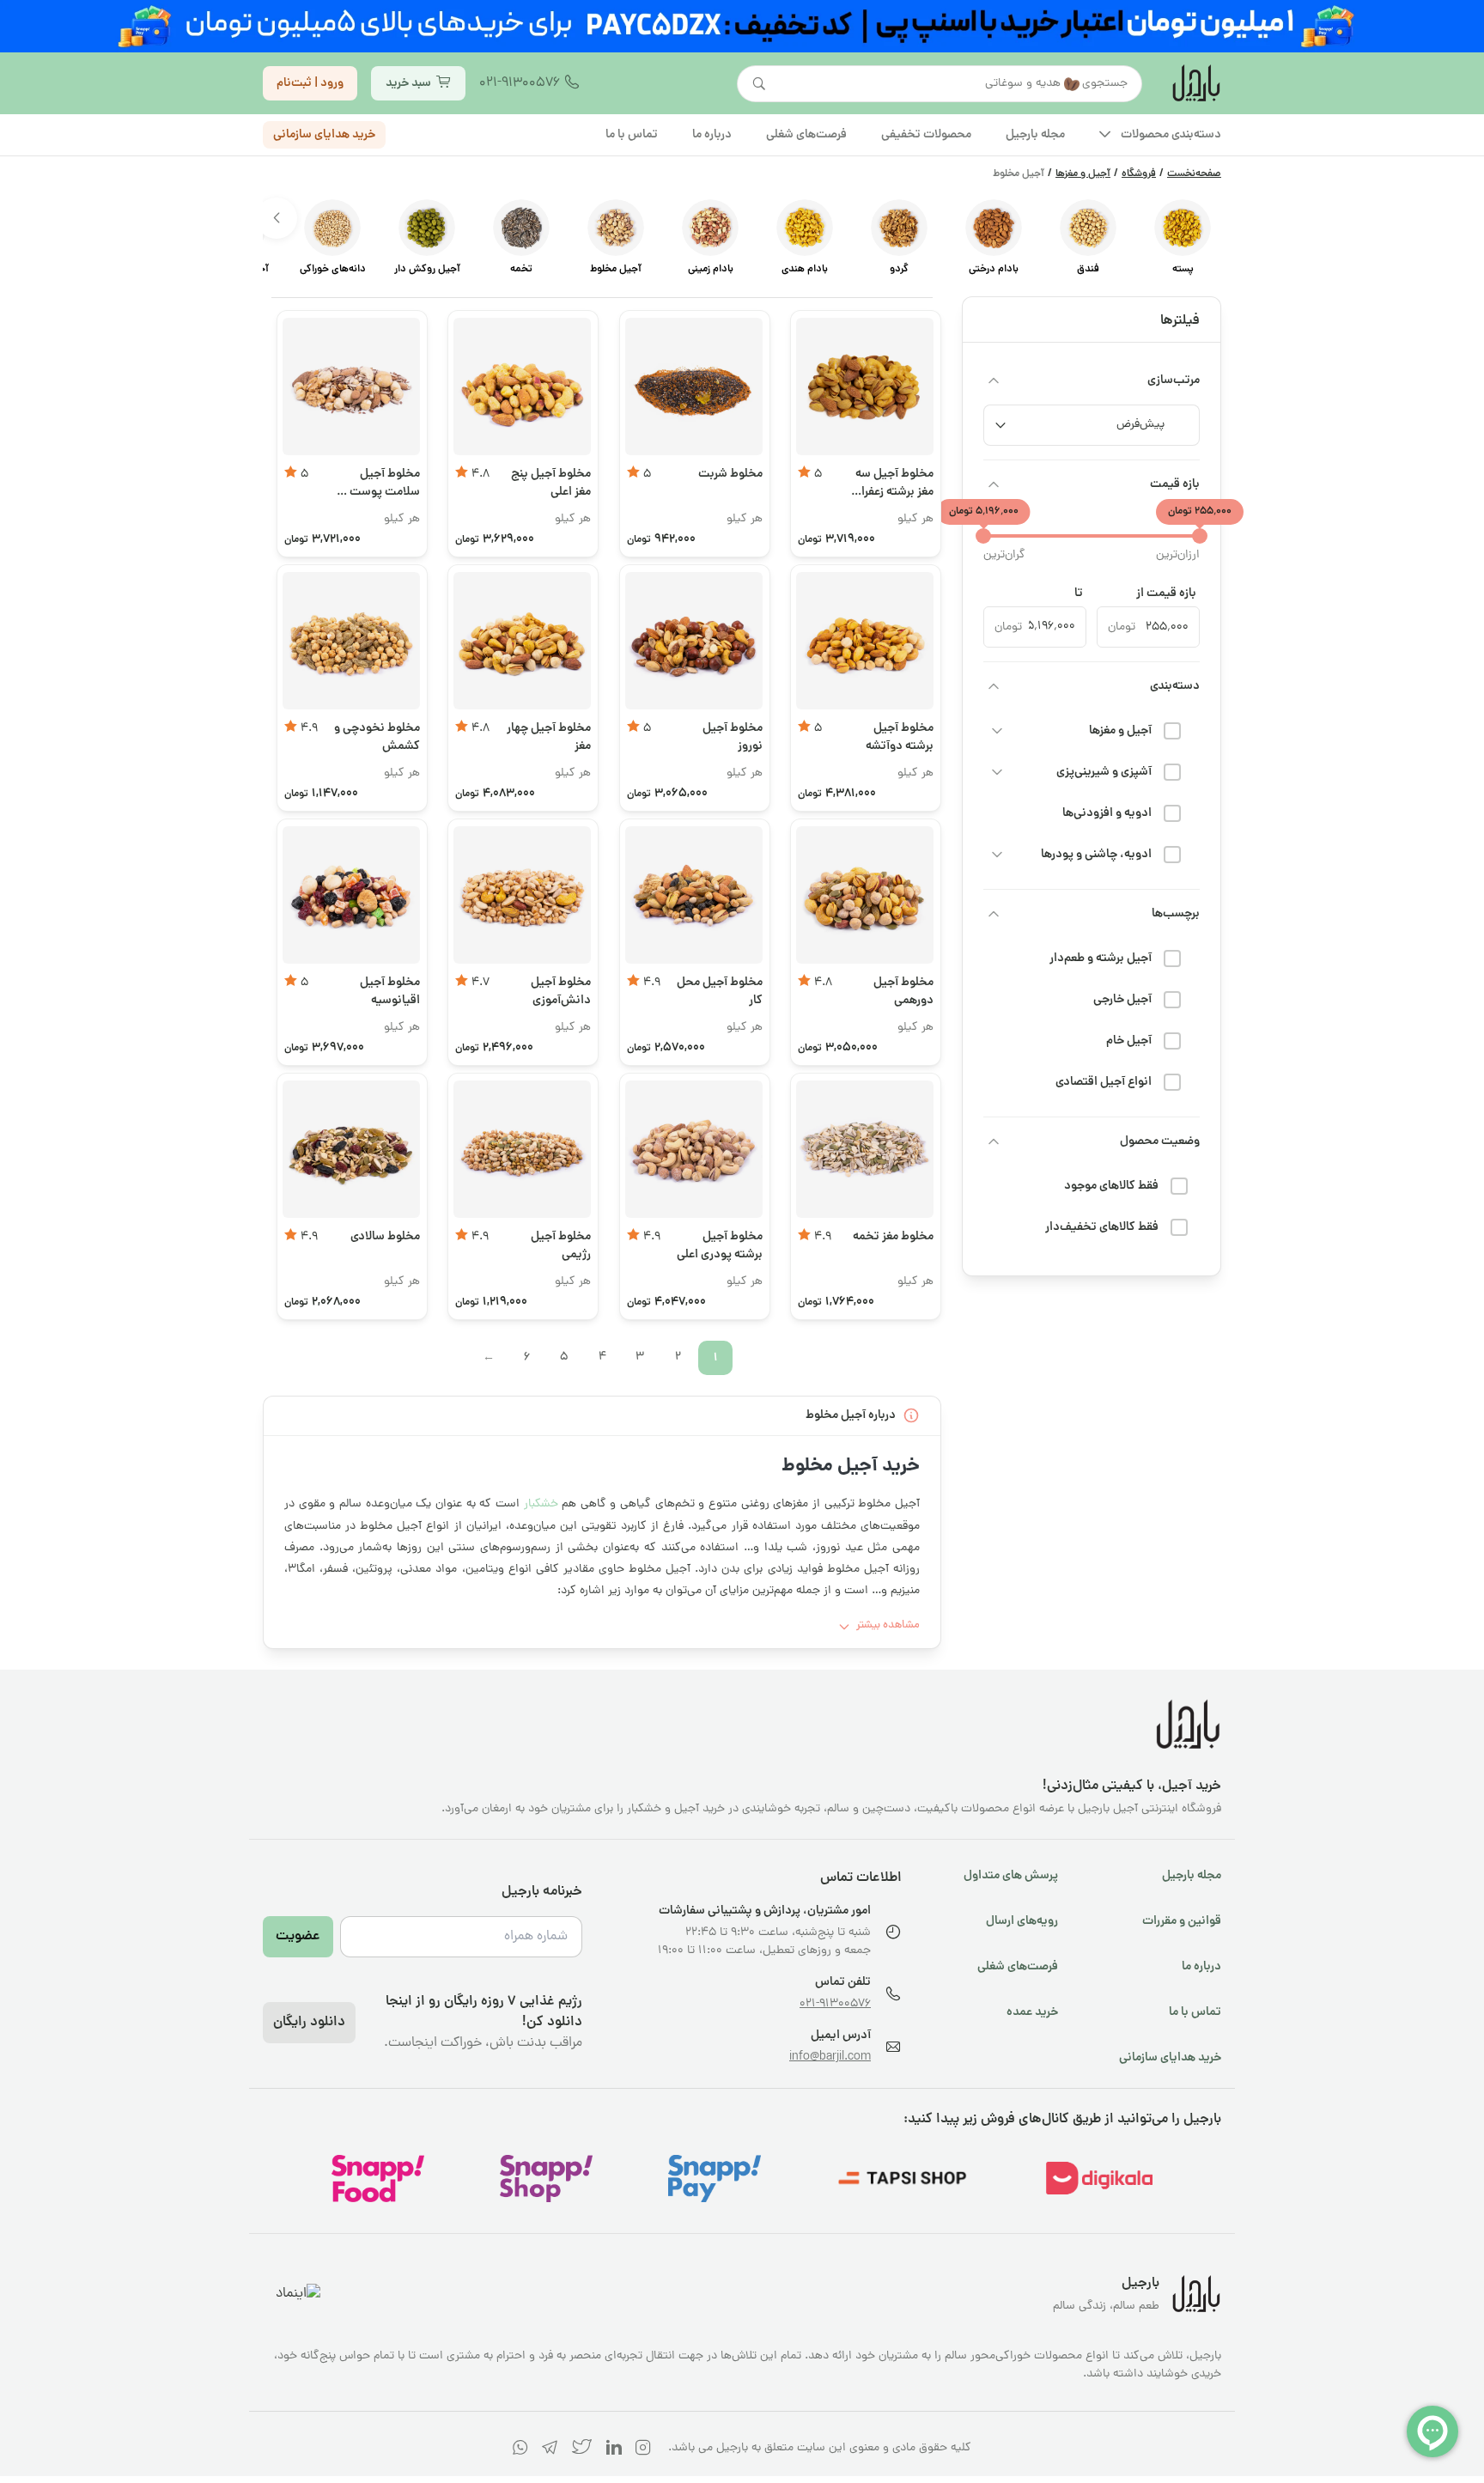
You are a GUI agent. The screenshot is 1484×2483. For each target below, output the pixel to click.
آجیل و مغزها (1083, 174)
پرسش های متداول (1011, 1876)
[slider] (1200, 536)
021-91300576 (520, 83)
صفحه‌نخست (1194, 174)
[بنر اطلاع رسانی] (742, 26)
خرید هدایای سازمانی (324, 134)
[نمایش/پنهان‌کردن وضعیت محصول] (994, 1141)
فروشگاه (1139, 174)
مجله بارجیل (1192, 1876)
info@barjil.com (830, 2057)
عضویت (298, 1937)
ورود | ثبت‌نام (310, 82)
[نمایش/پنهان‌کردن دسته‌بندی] (994, 686)
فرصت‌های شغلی (1018, 1967)
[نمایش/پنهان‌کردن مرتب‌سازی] (994, 380)
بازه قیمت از (1166, 594)
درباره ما (1201, 1967)
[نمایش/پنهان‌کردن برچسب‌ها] (994, 914)
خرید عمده (1032, 2012)
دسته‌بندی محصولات (1171, 134)
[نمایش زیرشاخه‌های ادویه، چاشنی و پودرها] (997, 855)
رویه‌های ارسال (1022, 1921)
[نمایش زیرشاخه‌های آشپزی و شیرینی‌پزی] (997, 772)
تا (1079, 594)
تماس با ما (1195, 2012)
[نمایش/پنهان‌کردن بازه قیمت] (994, 484)
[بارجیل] (1195, 83)
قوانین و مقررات (1182, 1921)
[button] (277, 218)
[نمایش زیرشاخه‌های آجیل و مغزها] (997, 731)
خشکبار (541, 1504)
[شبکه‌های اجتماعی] (643, 2451)
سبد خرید (408, 82)
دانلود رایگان (309, 2023)
